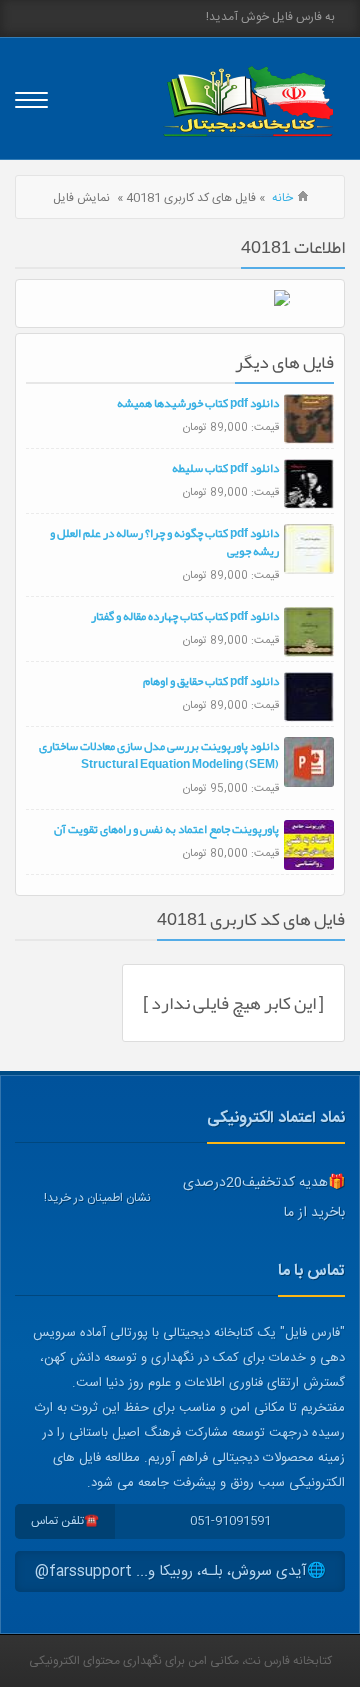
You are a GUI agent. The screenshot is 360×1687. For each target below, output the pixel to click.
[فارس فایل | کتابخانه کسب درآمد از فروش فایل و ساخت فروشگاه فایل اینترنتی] (248, 101)
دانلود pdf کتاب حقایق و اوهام (211, 681)
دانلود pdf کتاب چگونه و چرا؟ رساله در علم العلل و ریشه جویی (164, 542)
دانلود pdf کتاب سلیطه (225, 468)
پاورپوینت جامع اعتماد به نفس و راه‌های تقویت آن (166, 829)
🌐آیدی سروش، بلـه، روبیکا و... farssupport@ (180, 1571)
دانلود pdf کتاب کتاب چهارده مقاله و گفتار (185, 616)
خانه (282, 198)
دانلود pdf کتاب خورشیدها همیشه (198, 403)
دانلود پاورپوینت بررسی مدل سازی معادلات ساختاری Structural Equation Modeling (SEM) (159, 755)
